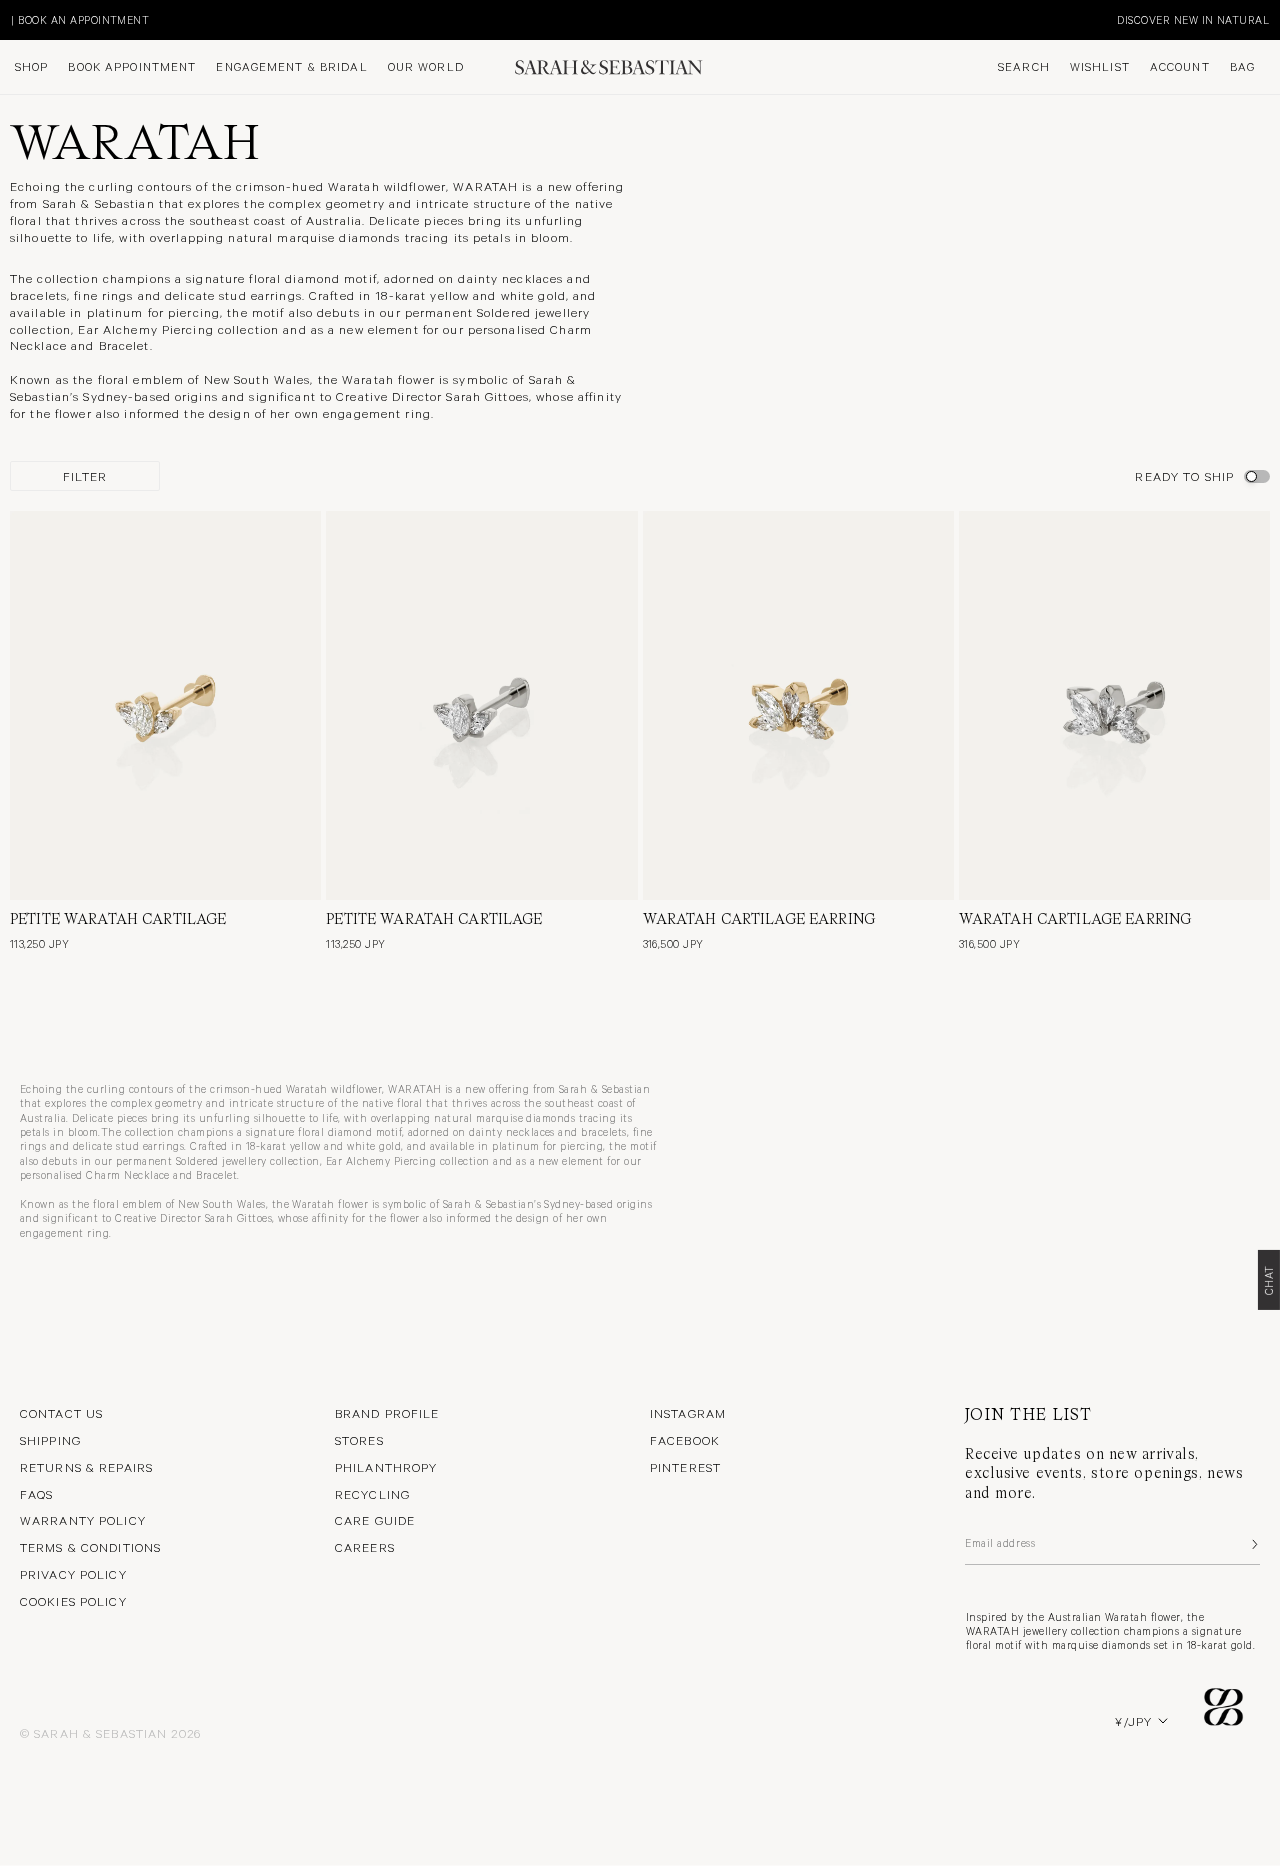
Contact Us (61, 1413)
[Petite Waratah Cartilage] (165, 705)
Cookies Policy (73, 1601)
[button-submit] (1253, 1544)
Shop (31, 67)
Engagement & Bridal (291, 67)
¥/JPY (1133, 1721)
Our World (426, 67)
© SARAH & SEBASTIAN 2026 (110, 1733)
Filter (85, 476)
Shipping (50, 1440)
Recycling (372, 1494)
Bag (1242, 67)
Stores (359, 1440)
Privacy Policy (73, 1574)
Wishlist (1100, 67)
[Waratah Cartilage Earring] (798, 705)
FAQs (36, 1494)
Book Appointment (132, 67)
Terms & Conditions (90, 1547)
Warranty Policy (83, 1520)
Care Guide (375, 1520)
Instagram (688, 1413)
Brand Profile (387, 1413)
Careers (365, 1547)
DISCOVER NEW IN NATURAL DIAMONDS (223, 19)
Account (1180, 67)
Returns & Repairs (86, 1467)
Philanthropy (386, 1467)
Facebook (685, 1440)
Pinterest (685, 1467)
